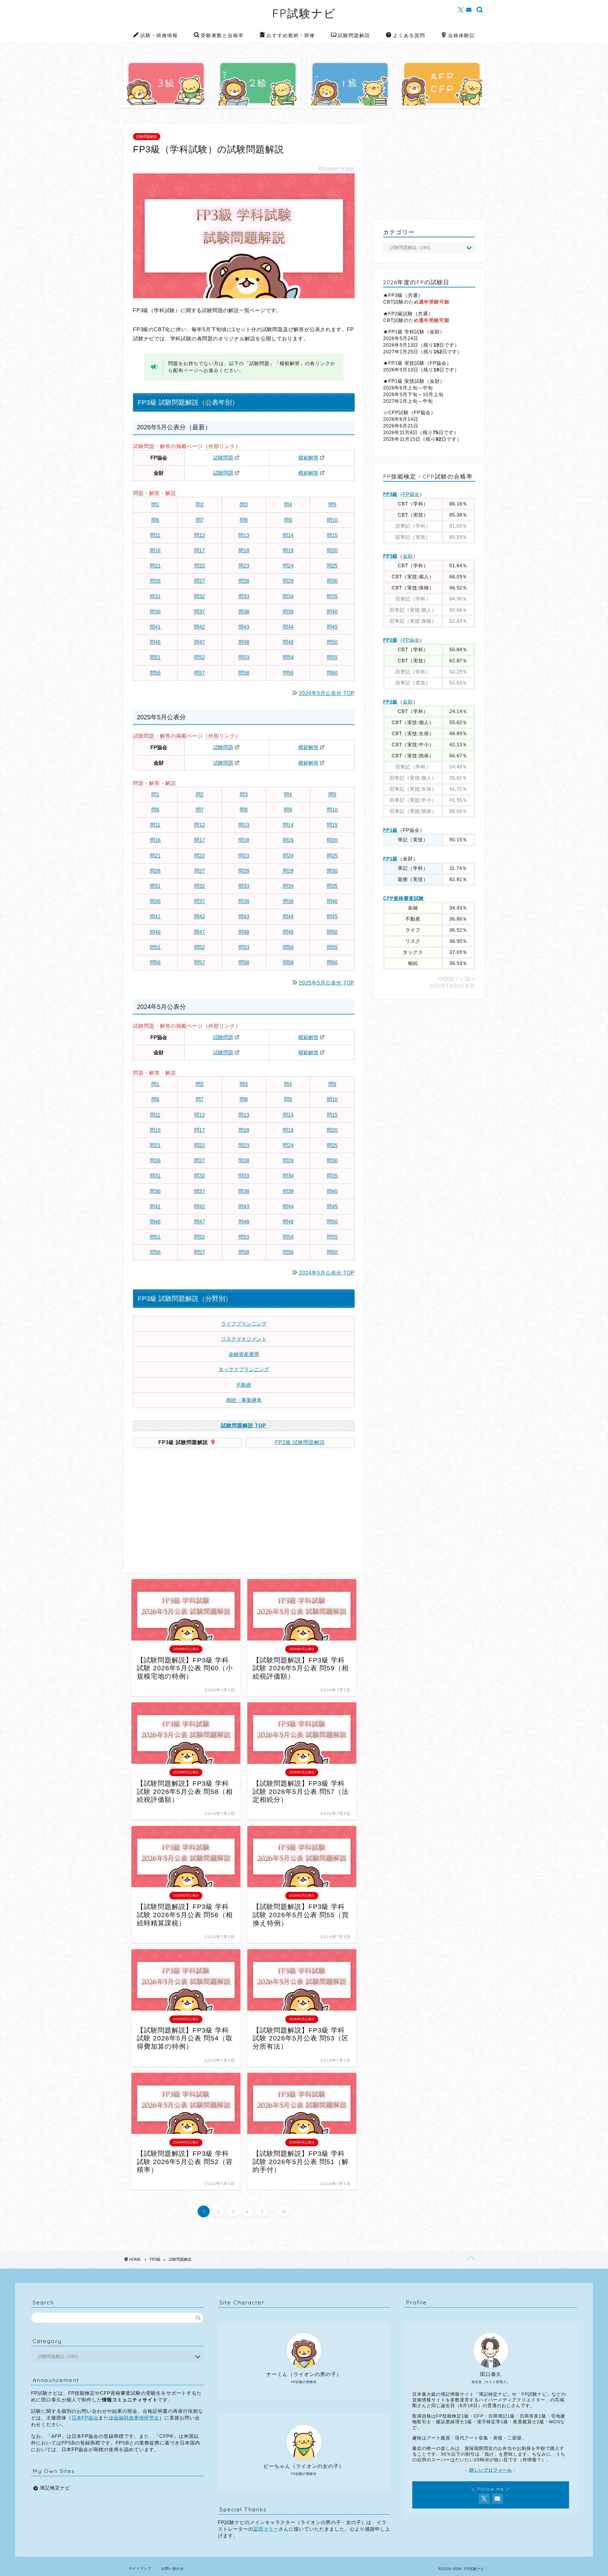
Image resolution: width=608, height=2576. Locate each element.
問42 (199, 627)
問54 (288, 657)
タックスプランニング (244, 1369)
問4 (288, 505)
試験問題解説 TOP (244, 1426)
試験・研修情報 (159, 35)
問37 (199, 612)
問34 (288, 597)
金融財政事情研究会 (136, 2418)
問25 (332, 566)
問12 (199, 535)
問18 (244, 551)
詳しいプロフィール (491, 2470)
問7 (200, 520)
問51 (155, 657)
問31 (155, 597)
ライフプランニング (244, 1324)
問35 (332, 597)
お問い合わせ (173, 2568)
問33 (244, 597)
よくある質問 (409, 35)
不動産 (244, 1385)
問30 (332, 581)
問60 (332, 673)
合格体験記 (462, 35)
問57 (199, 673)
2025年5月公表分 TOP (327, 983)
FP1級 (390, 830)
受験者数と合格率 (222, 35)
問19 (288, 551)
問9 (288, 520)
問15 (332, 535)
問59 (288, 673)
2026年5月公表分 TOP (327, 693)
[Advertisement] (186, 1513)
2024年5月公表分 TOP (327, 1273)
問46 (155, 642)
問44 (288, 627)
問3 (244, 505)
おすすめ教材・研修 (291, 35)
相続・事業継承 (244, 1400)
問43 (244, 627)
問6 (155, 520)
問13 (244, 535)
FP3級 (390, 494)
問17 (199, 551)
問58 (244, 673)
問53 (244, 657)
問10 (332, 520)
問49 (288, 642)
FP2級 (390, 640)
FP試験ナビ (304, 13)
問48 (244, 642)
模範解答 (308, 458)
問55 (332, 657)
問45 (332, 627)
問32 (199, 597)
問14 (288, 535)
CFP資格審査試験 (404, 898)
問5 (332, 505)
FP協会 (411, 494)
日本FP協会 (85, 2418)
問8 (244, 520)
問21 (155, 566)
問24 (288, 566)
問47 (199, 642)
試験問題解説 (354, 35)
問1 (155, 505)
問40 (332, 612)
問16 (155, 551)
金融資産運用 (244, 1354)
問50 (332, 642)
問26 (155, 581)
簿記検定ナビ (55, 2488)
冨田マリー (266, 2529)
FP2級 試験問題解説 (300, 1442)
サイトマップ (140, 2568)
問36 (155, 612)
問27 (199, 581)
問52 (199, 657)
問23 (244, 566)
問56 (155, 673)
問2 (200, 505)
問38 (244, 612)
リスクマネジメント (244, 1339)
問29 (288, 581)
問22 (199, 566)
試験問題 (223, 458)
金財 (408, 556)
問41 (155, 627)
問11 (155, 535)
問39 (288, 612)
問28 (244, 581)
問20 (332, 551)
